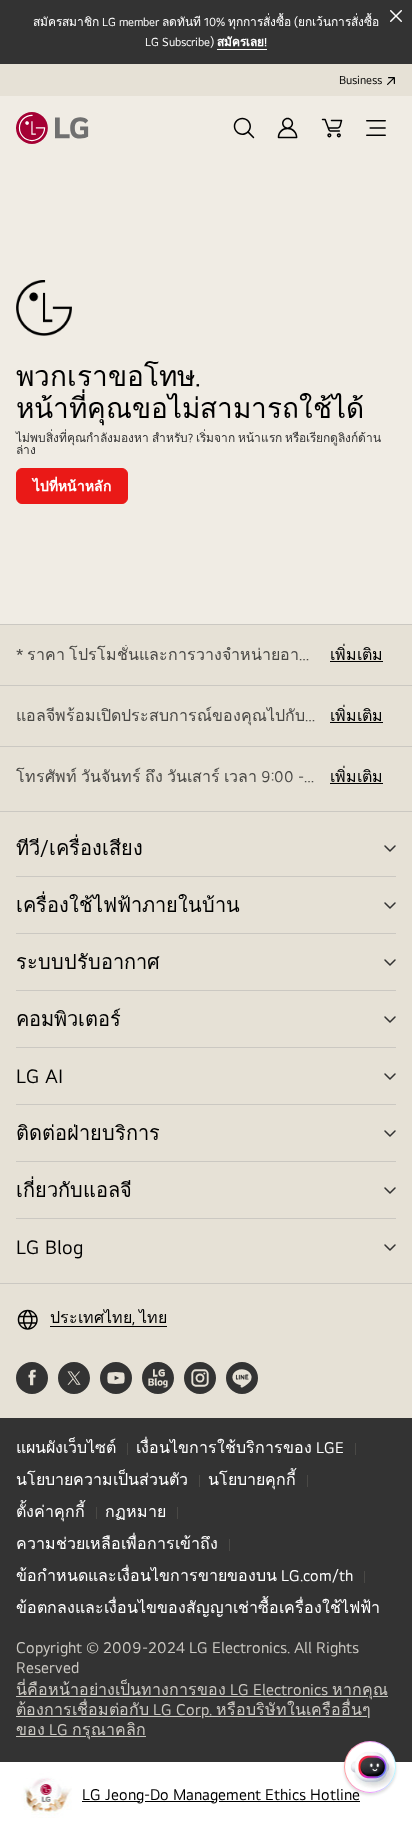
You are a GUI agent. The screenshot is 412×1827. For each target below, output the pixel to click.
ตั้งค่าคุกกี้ (50, 1511)
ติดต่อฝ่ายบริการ (88, 1132)
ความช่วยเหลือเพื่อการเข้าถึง (117, 1543)
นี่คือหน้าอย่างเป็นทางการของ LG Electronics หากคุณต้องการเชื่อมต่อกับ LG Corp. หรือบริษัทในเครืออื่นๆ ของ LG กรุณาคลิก (202, 1710)
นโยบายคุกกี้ (252, 1479)
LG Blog (49, 1246)
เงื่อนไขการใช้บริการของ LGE (240, 1447)
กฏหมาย (135, 1511)
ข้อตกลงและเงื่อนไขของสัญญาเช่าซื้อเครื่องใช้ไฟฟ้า (198, 1607)
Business (360, 80)
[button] (244, 128)
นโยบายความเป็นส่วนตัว (102, 1479)
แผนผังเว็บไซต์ (66, 1447)
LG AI (39, 1075)
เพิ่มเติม (356, 654)
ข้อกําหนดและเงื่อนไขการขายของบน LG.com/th (184, 1575)
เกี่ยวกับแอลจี (74, 1189)
